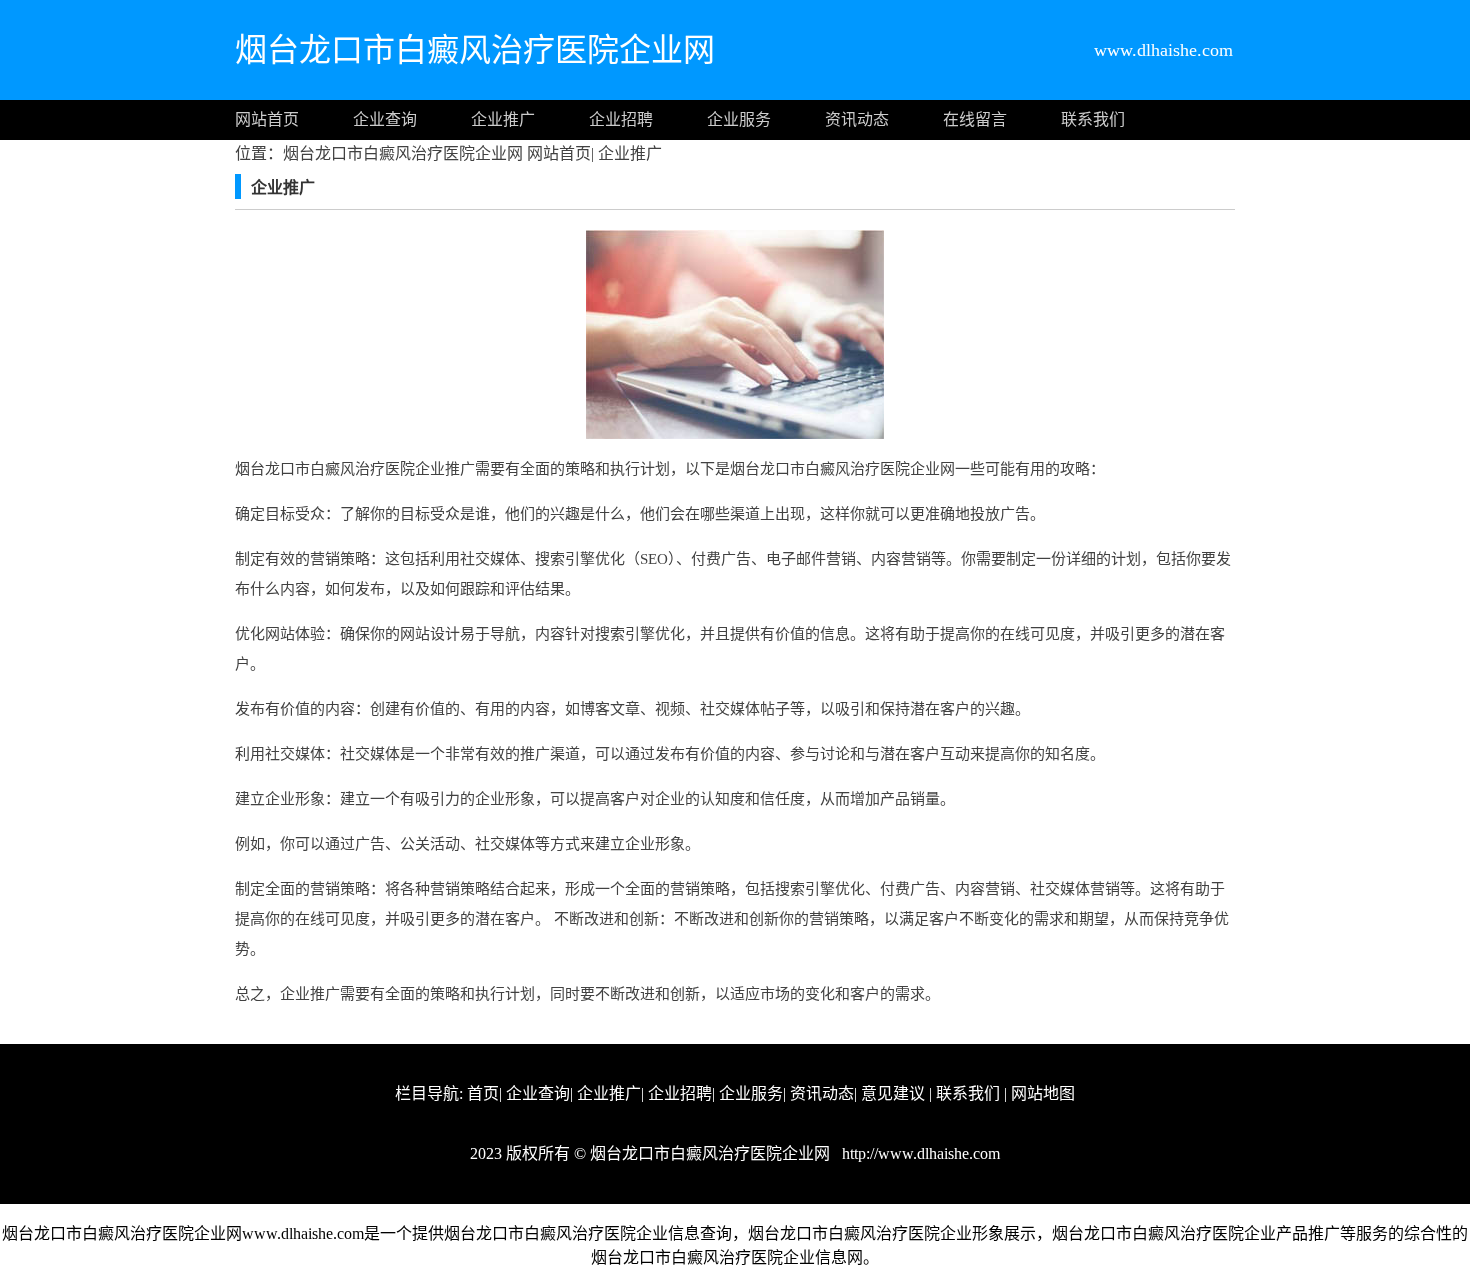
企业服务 (739, 119)
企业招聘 (621, 119)
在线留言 (975, 119)
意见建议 (893, 1093)
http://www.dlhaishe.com (919, 1153)
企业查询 (385, 119)
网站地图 (1043, 1093)
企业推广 (503, 119)
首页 (483, 1093)
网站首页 (267, 119)
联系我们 (1093, 119)
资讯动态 (857, 119)
